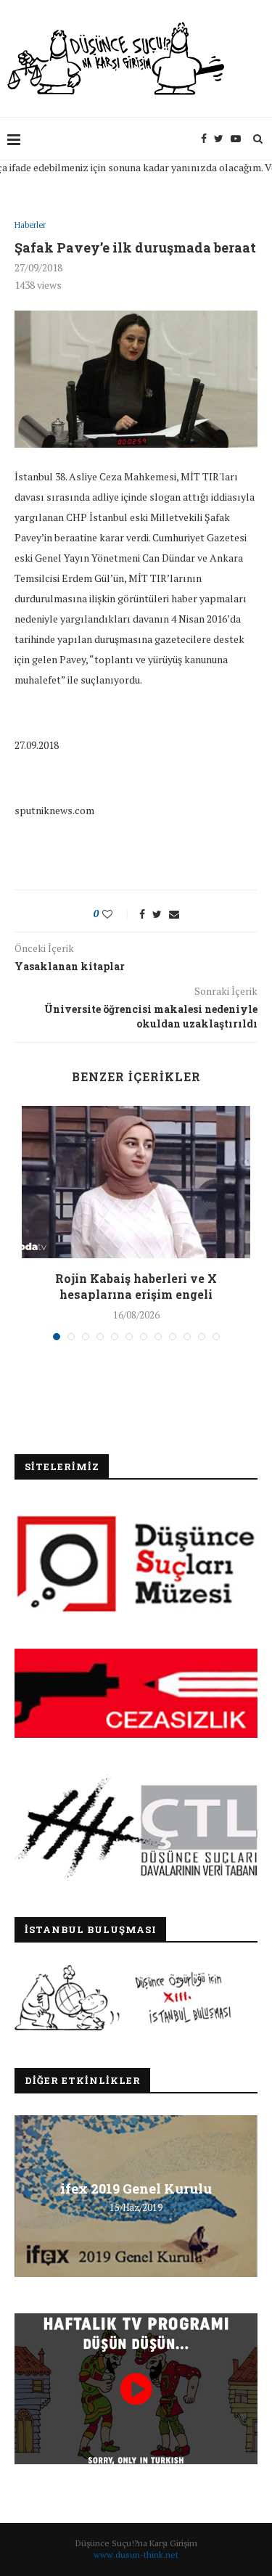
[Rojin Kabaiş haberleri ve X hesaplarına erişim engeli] (136, 1182)
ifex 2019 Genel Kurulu (136, 2188)
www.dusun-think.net (136, 2555)
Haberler (30, 225)
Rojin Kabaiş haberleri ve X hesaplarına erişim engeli (136, 1286)
